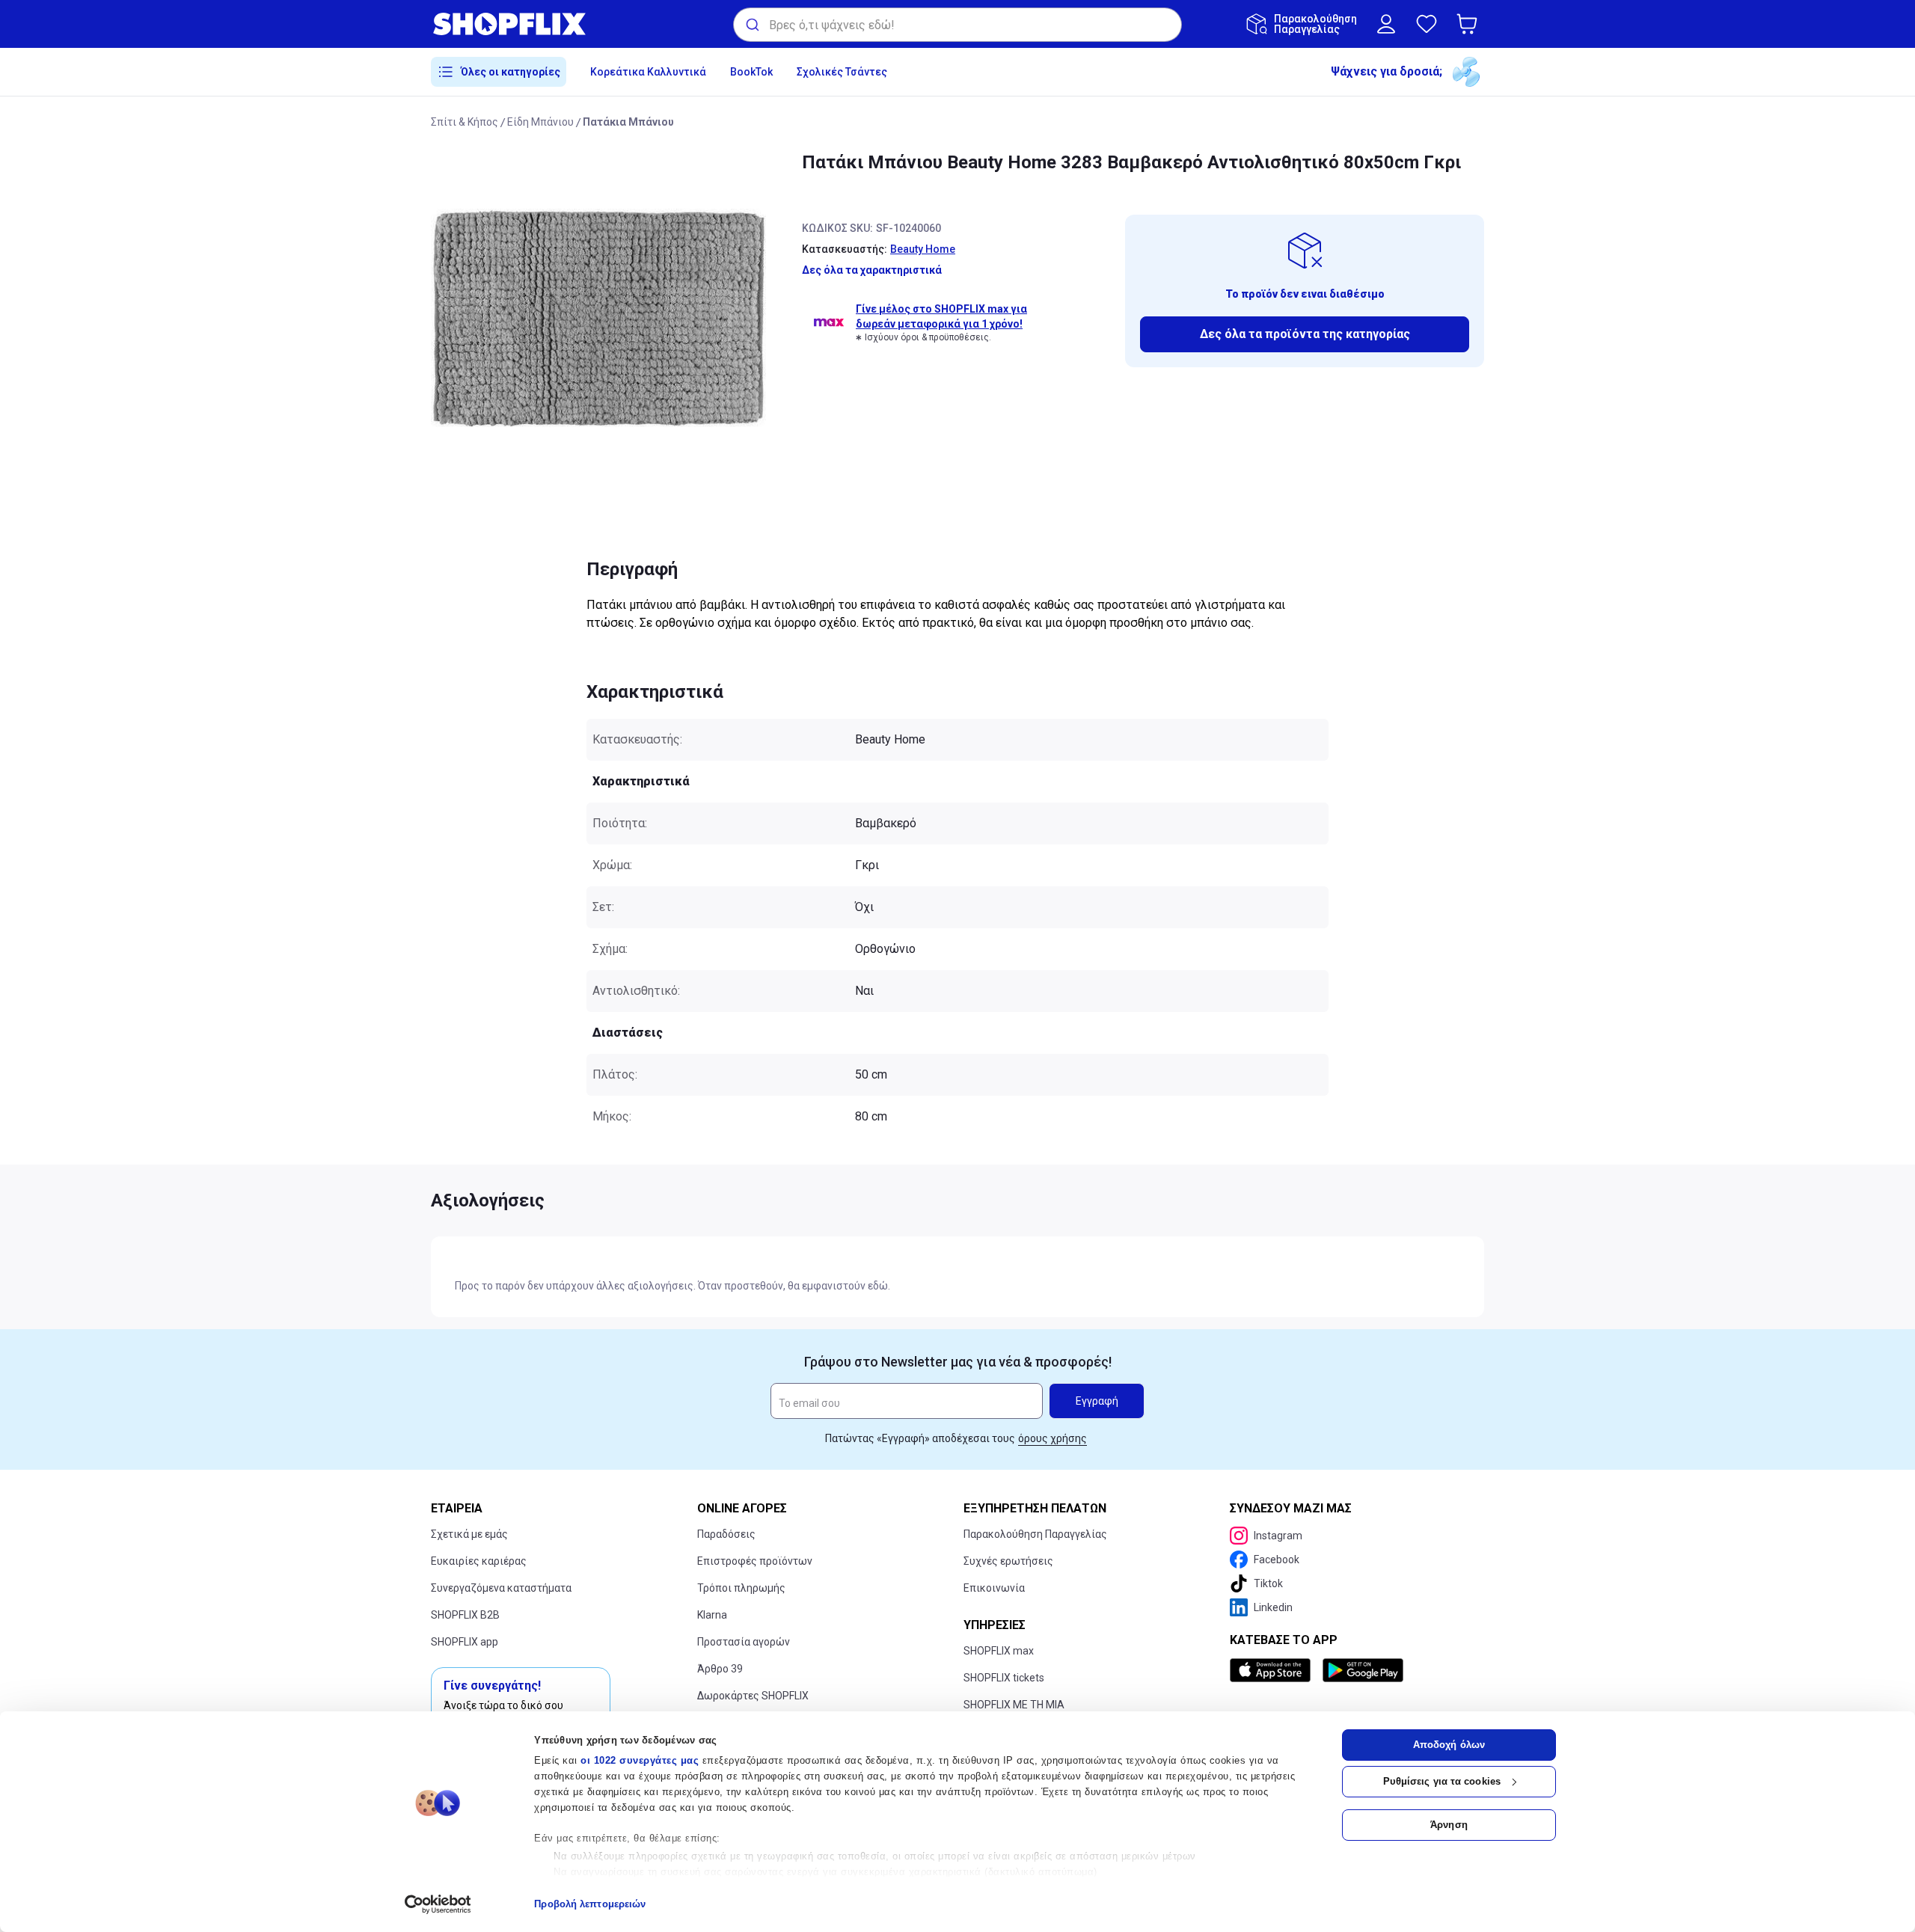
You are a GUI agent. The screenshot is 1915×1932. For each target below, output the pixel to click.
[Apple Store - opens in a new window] (1273, 1670)
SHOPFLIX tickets (1004, 1678)
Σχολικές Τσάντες (842, 72)
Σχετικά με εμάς (469, 1534)
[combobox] (957, 25)
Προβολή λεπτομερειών (590, 1904)
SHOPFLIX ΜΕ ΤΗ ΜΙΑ (1014, 1705)
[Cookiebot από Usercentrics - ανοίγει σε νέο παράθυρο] (438, 1904)
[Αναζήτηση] (751, 25)
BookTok (751, 72)
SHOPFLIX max (999, 1651)
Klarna (712, 1615)
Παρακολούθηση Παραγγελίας (1035, 1534)
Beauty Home (923, 249)
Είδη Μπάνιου (540, 122)
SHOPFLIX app (465, 1642)
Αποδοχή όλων (1449, 1745)
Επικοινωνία (994, 1588)
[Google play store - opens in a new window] (1363, 1670)
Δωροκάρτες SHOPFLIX (753, 1696)
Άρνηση (1449, 1825)
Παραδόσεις (726, 1534)
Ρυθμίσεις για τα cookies (1442, 1781)
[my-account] (1386, 24)
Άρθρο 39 (720, 1669)
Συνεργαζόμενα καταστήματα (501, 1588)
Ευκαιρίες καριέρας (479, 1561)
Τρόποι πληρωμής (741, 1588)
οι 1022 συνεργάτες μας (640, 1760)
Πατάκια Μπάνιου (628, 122)
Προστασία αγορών (744, 1642)
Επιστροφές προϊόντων (755, 1561)
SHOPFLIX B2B (465, 1615)
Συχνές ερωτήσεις (1008, 1561)
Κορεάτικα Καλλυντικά (648, 72)
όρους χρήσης (1053, 1438)
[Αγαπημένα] (1427, 24)
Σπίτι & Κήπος (465, 122)
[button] (1470, 24)
